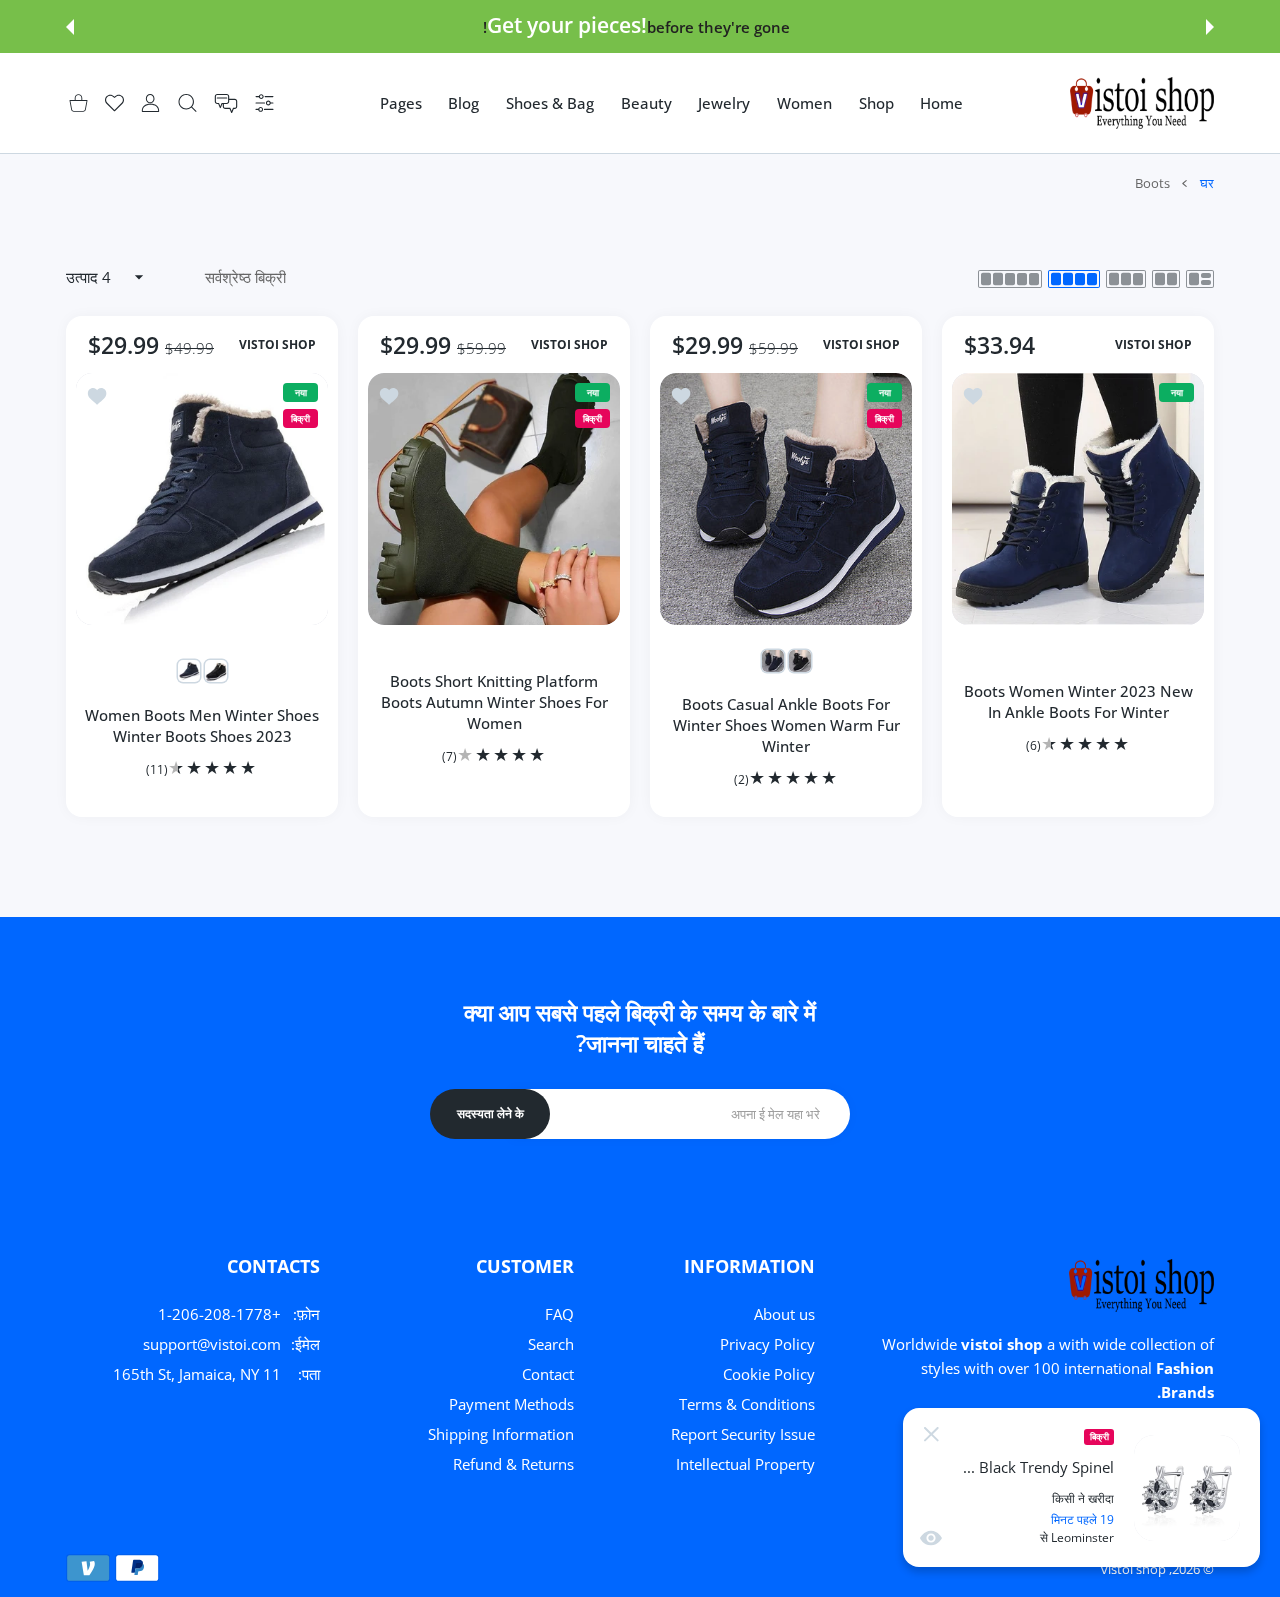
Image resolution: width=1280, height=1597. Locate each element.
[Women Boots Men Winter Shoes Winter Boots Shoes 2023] (202, 499)
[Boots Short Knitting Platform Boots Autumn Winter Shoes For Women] (494, 499)
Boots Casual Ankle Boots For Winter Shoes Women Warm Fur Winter (786, 725)
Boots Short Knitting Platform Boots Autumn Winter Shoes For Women (494, 702)
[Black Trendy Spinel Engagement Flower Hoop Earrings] (1187, 1488)
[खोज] (187, 103)
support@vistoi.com (212, 1344)
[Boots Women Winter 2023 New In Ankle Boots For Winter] (1078, 499)
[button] (1210, 27)
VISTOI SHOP (1153, 345)
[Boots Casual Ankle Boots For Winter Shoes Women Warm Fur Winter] (786, 499)
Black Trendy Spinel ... (1038, 1467)
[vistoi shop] (1142, 103)
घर (1207, 183)
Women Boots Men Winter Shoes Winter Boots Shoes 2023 (202, 725)
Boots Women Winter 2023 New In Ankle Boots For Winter (1078, 701)
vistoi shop (1133, 1569)
